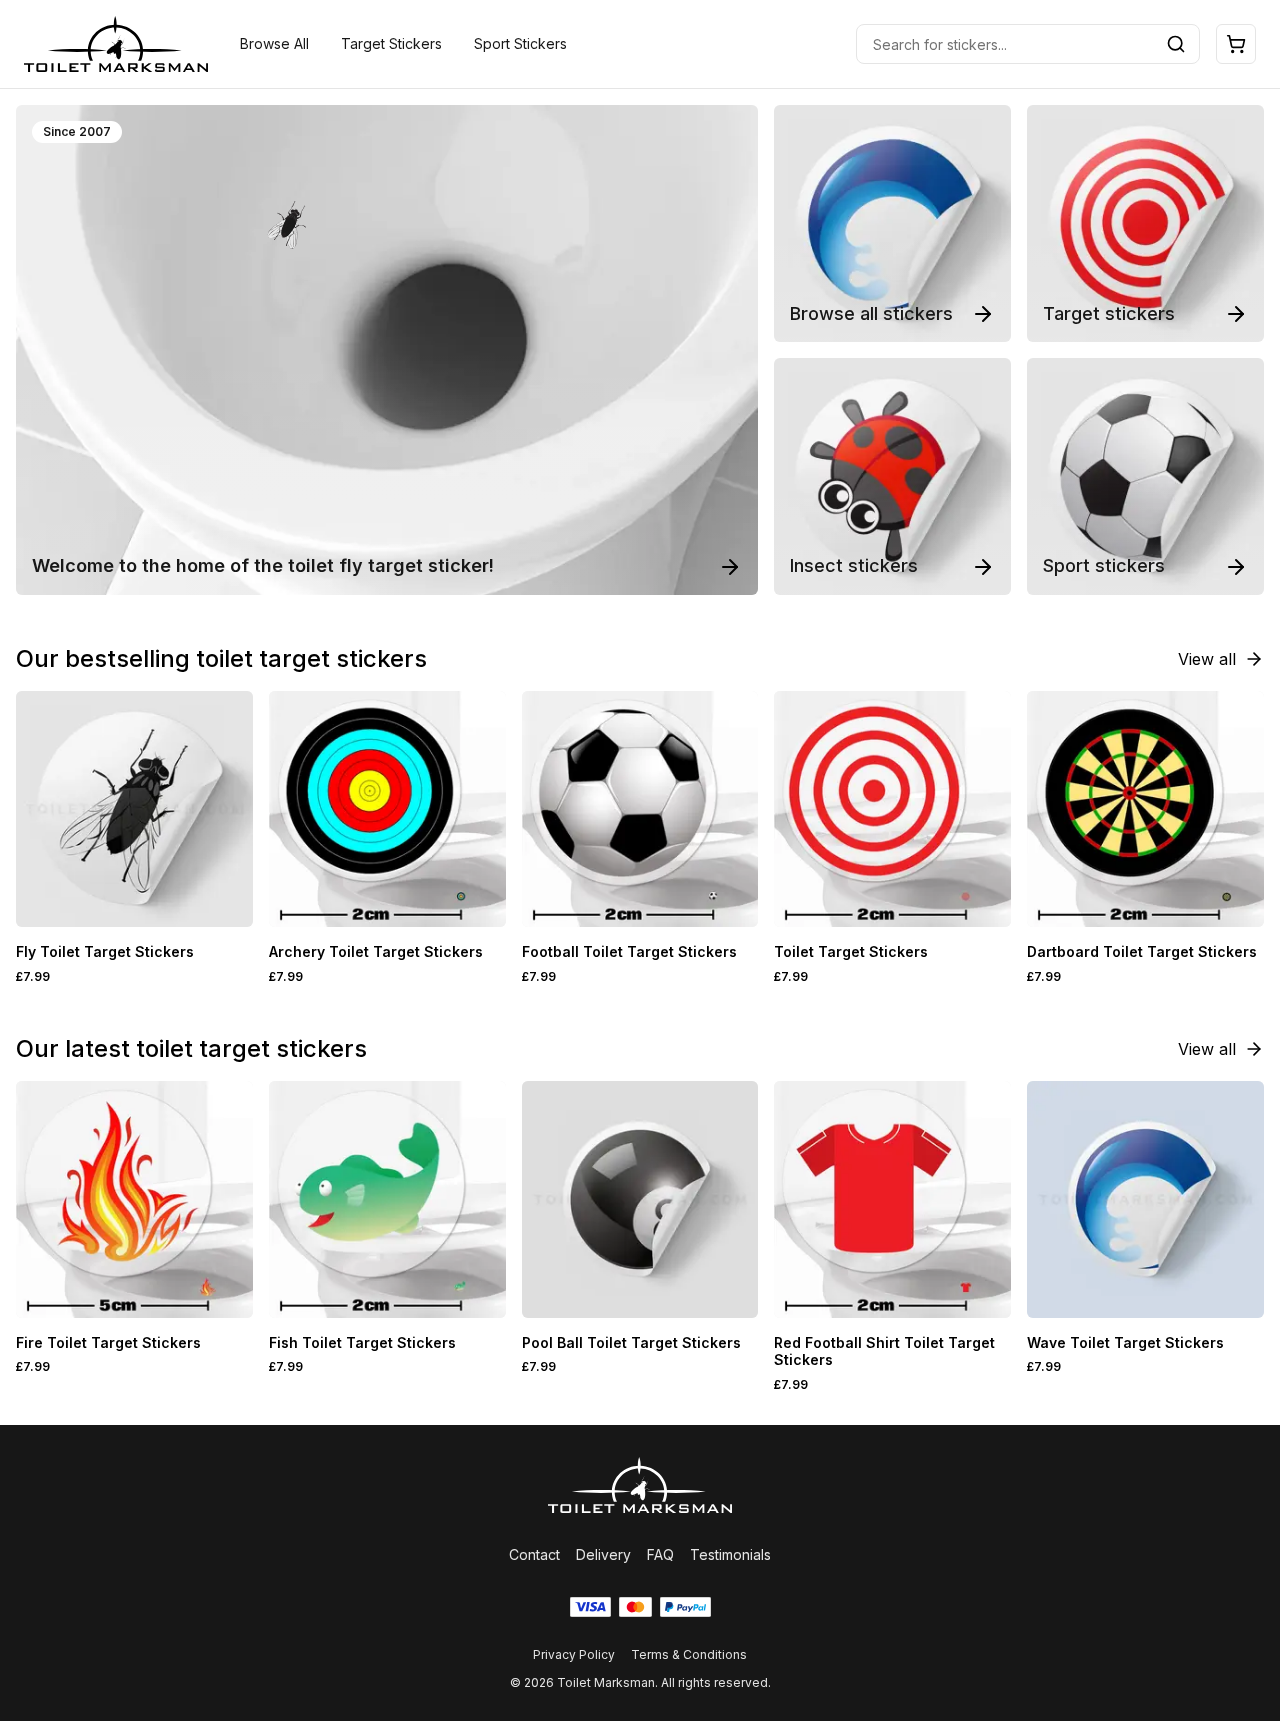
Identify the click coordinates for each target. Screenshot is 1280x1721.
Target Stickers (391, 43)
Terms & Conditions (689, 1654)
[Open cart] (1236, 44)
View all (1207, 659)
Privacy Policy (574, 1654)
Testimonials (730, 1554)
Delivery (603, 1554)
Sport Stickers (520, 43)
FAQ (660, 1554)
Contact (534, 1554)
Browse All (274, 43)
